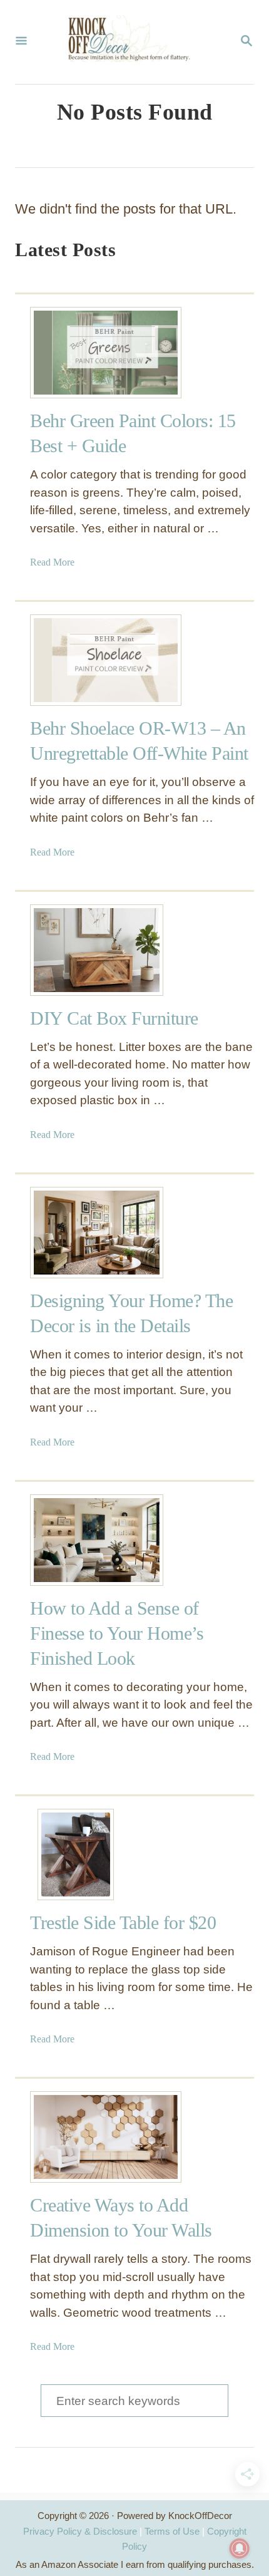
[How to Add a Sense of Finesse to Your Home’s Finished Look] (76, 1540)
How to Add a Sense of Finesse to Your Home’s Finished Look (117, 1633)
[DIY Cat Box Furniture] (76, 950)
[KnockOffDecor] (133, 42)
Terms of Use (172, 2531)
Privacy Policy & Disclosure (80, 2531)
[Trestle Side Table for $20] (76, 1854)
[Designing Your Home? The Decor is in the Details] (76, 1233)
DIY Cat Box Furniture (114, 1018)
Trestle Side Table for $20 (123, 1922)
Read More (52, 562)
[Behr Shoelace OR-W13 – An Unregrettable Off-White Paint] (76, 660)
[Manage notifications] (240, 2548)
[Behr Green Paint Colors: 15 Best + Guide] (76, 353)
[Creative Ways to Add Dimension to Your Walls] (76, 2137)
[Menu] (21, 42)
